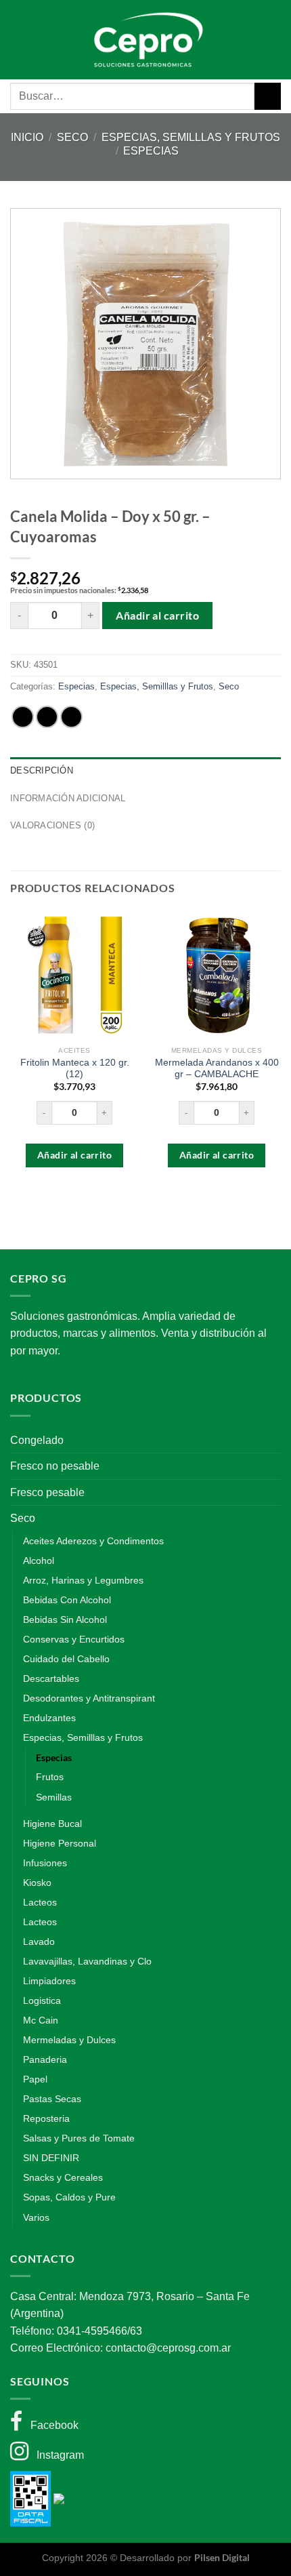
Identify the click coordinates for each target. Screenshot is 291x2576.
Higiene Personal (60, 1843)
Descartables (51, 1678)
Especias (151, 151)
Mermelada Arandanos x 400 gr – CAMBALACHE (217, 1069)
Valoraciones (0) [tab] (52, 825)
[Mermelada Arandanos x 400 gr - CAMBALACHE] (217, 975)
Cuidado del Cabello (66, 1659)
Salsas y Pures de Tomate (79, 2138)
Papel (35, 2079)
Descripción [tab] (42, 770)
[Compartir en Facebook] (47, 717)
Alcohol (39, 1561)
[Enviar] (268, 96)
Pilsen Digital (222, 2557)
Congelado (37, 1440)
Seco (72, 137)
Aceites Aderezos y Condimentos (93, 1541)
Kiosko (37, 1883)
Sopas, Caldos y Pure (69, 2197)
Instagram (56, 2455)
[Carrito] (263, 39)
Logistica (42, 2000)
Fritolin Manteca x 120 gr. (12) (75, 1069)
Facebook (50, 2425)
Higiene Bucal (52, 1824)
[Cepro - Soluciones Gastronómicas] (146, 40)
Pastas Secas (52, 2099)
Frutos (50, 1777)
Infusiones (45, 1863)
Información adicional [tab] (68, 798)
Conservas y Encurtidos (74, 1639)
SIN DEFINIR (51, 2158)
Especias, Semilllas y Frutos (191, 137)
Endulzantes (49, 1718)
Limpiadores (49, 1981)
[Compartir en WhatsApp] (23, 717)
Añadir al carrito (157, 615)
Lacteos (40, 1902)
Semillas (54, 1797)
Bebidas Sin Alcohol (65, 1619)
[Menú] (28, 40)
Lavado (39, 1941)
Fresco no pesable (55, 1466)
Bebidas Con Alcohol (67, 1600)
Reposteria (46, 2118)
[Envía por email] (71, 717)
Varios (36, 2217)
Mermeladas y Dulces (69, 2040)
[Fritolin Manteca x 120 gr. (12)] (74, 975)
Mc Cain (41, 2020)
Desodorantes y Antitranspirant (89, 1698)
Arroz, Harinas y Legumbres (83, 1580)
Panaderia (45, 2059)
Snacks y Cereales (63, 2177)
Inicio (27, 137)
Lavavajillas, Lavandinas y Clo (87, 1961)
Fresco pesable (47, 1492)
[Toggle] (275, 1440)
